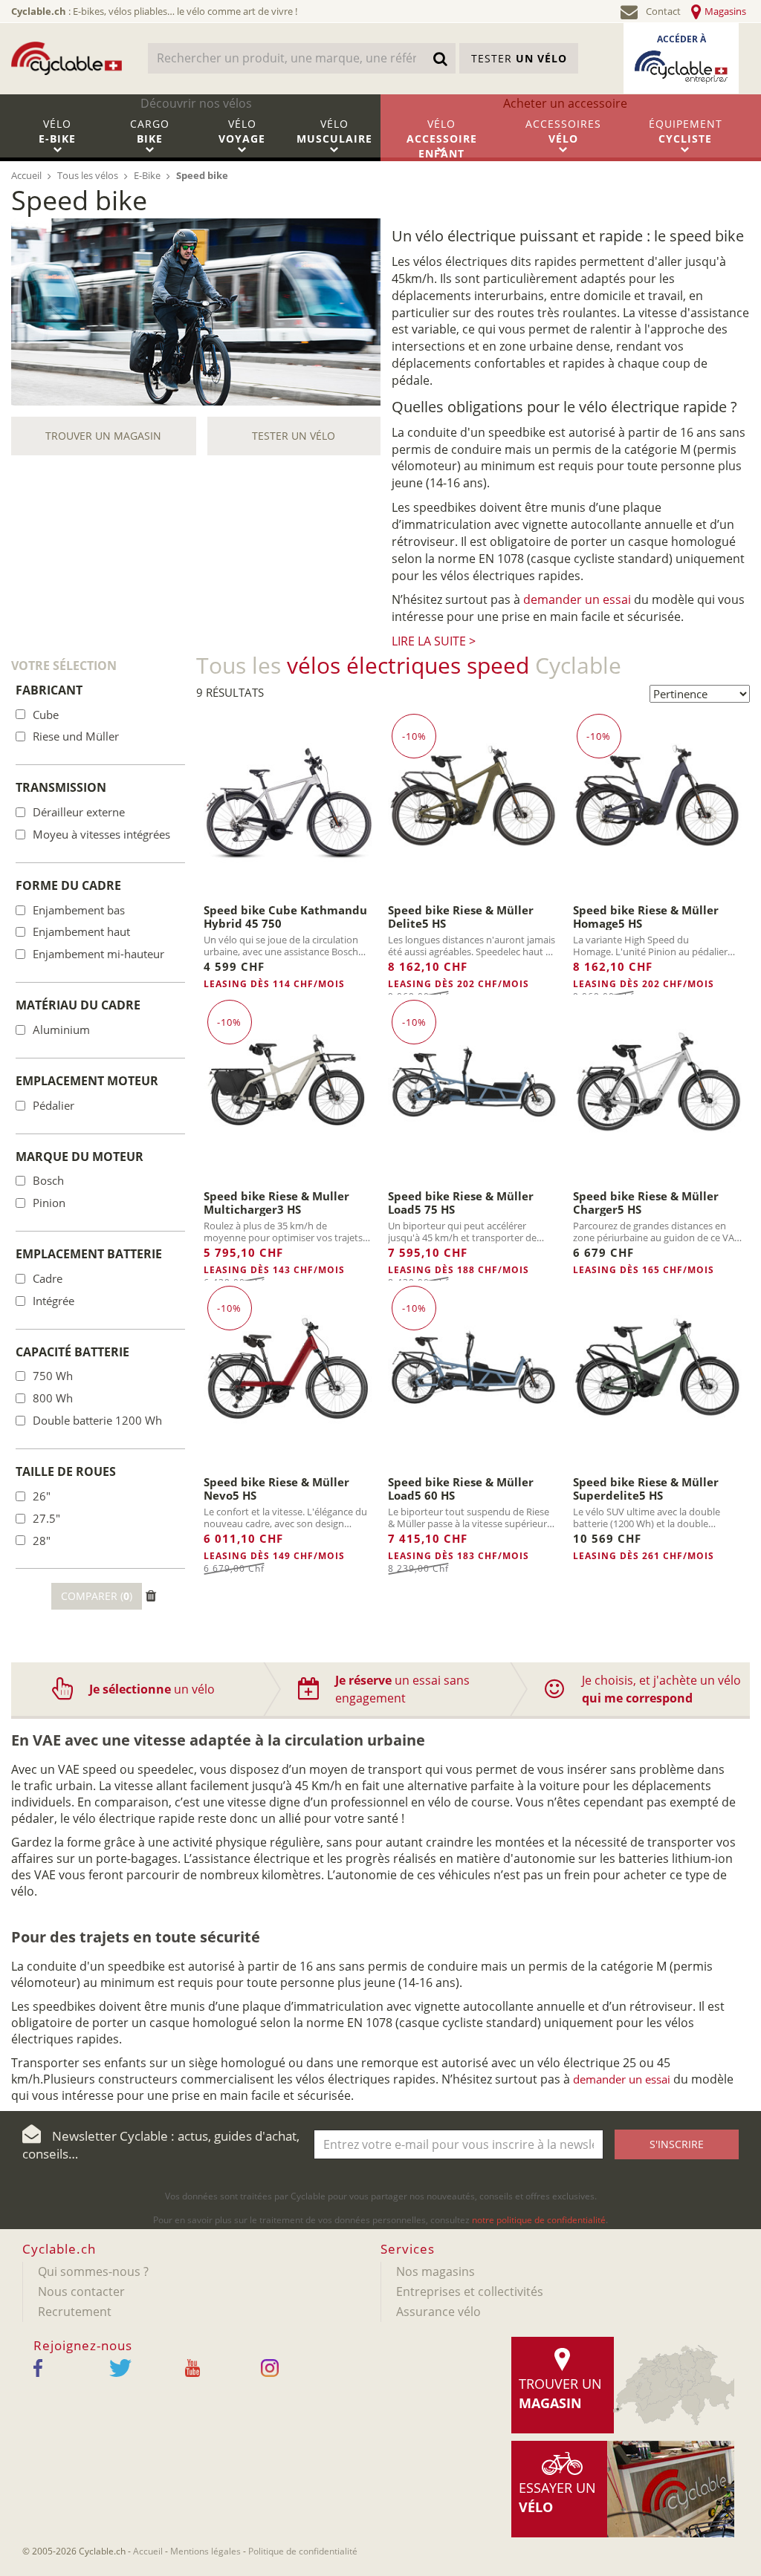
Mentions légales (205, 2551)
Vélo (57, 131)
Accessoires (563, 131)
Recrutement (75, 2312)
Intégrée (54, 1301)
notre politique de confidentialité (539, 2220)
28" (42, 1541)
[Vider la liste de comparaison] (151, 1596)
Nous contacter (81, 2292)
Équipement (686, 131)
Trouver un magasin (103, 436)
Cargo (150, 131)
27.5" (46, 1518)
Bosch (48, 1180)
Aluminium (61, 1030)
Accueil (148, 2551)
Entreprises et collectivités (470, 2292)
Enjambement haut (81, 931)
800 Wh (53, 1398)
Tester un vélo (294, 436)
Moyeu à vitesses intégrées (101, 834)
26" (42, 1496)
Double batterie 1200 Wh (97, 1420)
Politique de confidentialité (303, 2551)
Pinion (49, 1203)
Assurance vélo (438, 2312)
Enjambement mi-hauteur (98, 954)
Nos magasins (435, 2271)
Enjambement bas (79, 910)
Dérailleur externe (79, 812)
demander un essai (577, 599)
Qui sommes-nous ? (93, 2271)
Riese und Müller (76, 736)
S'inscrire (677, 2144)
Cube (46, 715)
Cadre (48, 1278)
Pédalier (54, 1105)
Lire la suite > (434, 641)
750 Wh (53, 1376)
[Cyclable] (67, 58)
